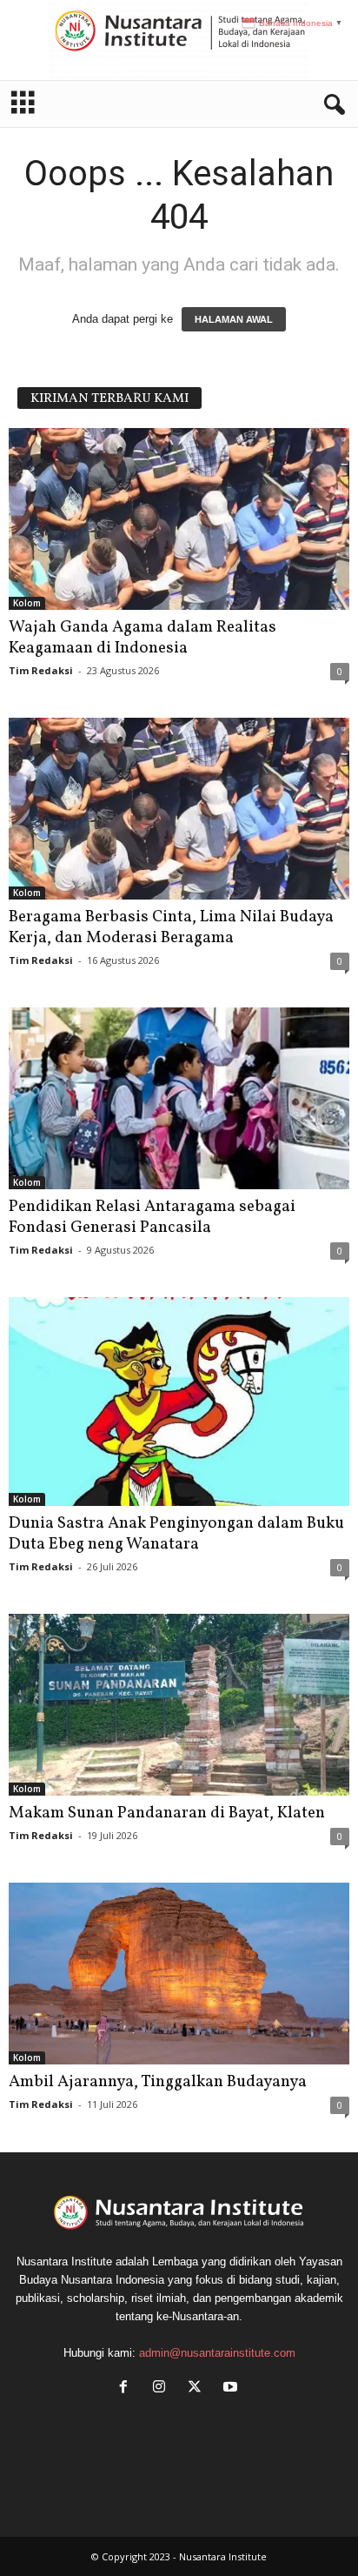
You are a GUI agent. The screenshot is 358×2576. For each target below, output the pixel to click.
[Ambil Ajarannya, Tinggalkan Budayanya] (179, 1974)
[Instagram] (163, 2389)
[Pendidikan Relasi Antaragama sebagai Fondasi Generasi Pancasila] (179, 1098)
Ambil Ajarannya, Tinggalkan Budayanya (158, 2082)
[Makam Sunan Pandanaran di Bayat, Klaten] (179, 1705)
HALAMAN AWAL (234, 319)
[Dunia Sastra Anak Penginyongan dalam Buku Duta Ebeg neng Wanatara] (179, 1401)
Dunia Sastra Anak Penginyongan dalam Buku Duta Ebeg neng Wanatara (176, 1534)
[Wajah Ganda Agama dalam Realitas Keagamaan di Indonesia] (179, 519)
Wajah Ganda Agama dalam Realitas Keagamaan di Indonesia (143, 638)
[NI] (179, 40)
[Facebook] (127, 2389)
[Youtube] (232, 2389)
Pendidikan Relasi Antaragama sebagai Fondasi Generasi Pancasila (152, 1217)
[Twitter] (199, 2389)
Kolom (27, 603)
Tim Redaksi (41, 670)
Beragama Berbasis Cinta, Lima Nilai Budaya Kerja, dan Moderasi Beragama (171, 927)
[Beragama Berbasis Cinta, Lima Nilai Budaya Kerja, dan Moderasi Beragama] (179, 809)
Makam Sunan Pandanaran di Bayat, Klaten (167, 1813)
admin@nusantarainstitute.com (217, 2353)
